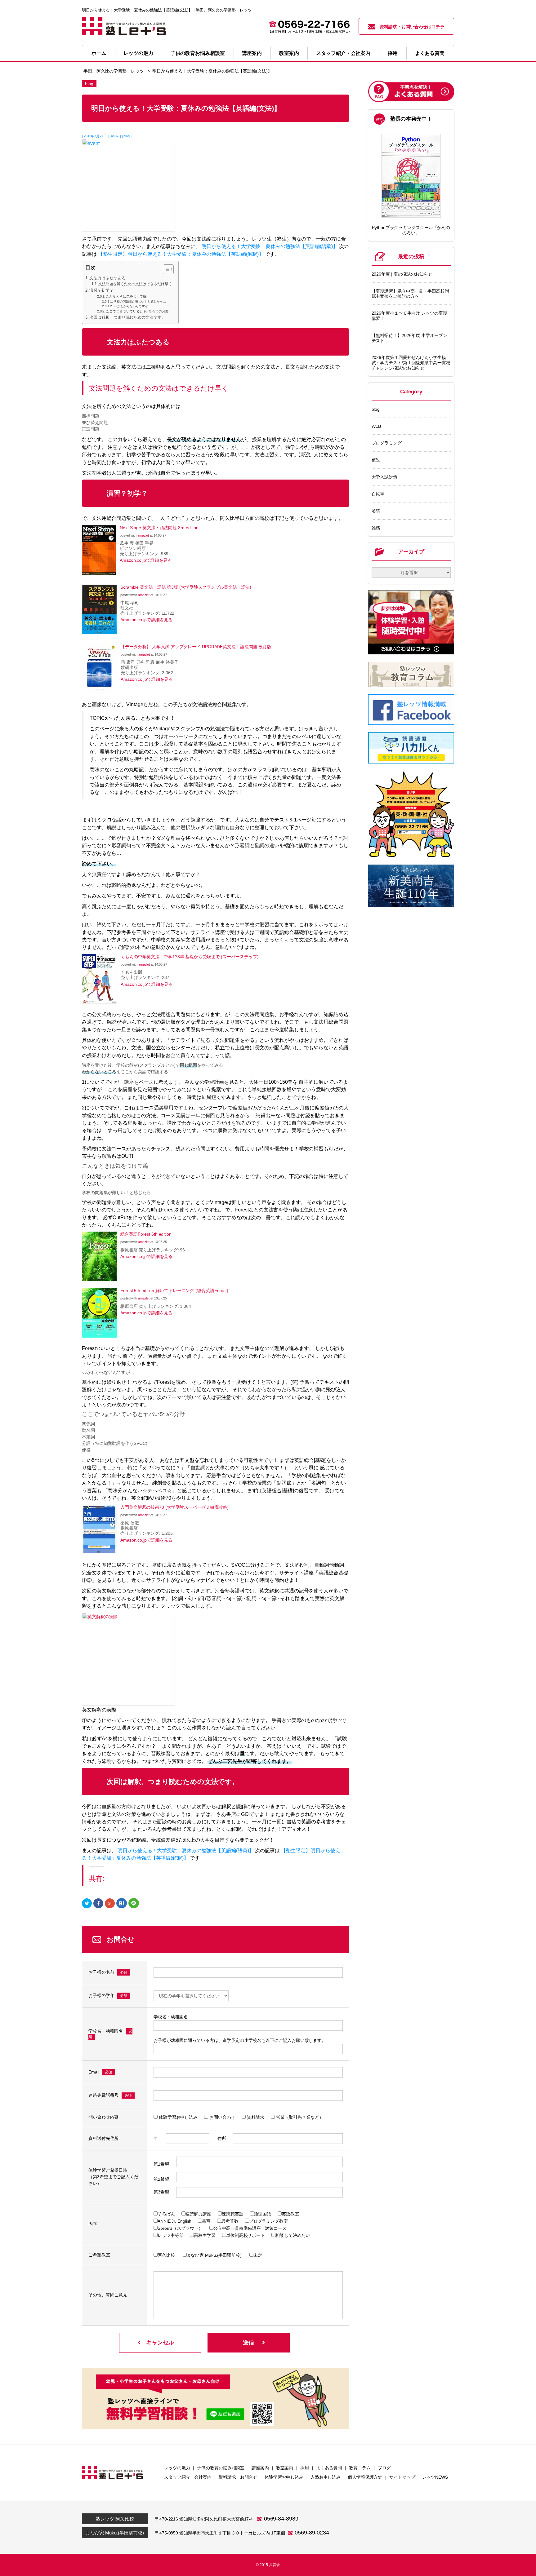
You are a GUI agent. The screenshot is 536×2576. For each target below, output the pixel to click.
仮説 (376, 460)
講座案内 (252, 53)
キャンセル (160, 2343)
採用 (393, 53)
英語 (376, 511)
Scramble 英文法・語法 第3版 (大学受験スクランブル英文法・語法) (186, 587)
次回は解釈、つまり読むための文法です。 (127, 317)
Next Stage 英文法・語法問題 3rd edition (159, 528)
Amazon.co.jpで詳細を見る (146, 560)
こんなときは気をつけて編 (126, 296)
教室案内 (289, 53)
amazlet (143, 535)
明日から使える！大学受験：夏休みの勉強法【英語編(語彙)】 (270, 246)
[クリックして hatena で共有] (122, 1903)
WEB (376, 426)
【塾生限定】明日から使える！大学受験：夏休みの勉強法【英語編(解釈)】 (181, 254)
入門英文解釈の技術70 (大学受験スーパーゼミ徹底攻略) (174, 1507)
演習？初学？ (101, 290)
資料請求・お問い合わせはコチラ (412, 27)
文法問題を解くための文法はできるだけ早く (135, 284)
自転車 (378, 494)
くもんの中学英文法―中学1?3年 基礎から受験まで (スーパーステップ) (190, 957)
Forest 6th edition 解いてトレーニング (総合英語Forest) (174, 1290)
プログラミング (387, 443)
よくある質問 (430, 53)
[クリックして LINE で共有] (134, 1903)
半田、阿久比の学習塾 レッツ (114, 71)
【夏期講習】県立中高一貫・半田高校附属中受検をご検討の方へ (410, 294)
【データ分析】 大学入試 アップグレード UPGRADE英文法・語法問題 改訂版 (196, 647)
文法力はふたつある (107, 278)
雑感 (376, 528)
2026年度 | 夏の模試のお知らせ (402, 274)
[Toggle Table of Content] (165, 269)
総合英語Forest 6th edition (146, 1234)
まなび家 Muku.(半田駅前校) (115, 2533)
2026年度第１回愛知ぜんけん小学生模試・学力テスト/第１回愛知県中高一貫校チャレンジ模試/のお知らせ (411, 363)
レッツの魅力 (138, 53)
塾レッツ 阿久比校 (115, 2519)
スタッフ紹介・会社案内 (343, 53)
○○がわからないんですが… (132, 306)
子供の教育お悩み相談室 (198, 53)
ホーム (99, 53)
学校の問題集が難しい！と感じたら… (140, 301)
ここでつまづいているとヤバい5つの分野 (137, 311)
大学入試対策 (384, 477)
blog (376, 409)
